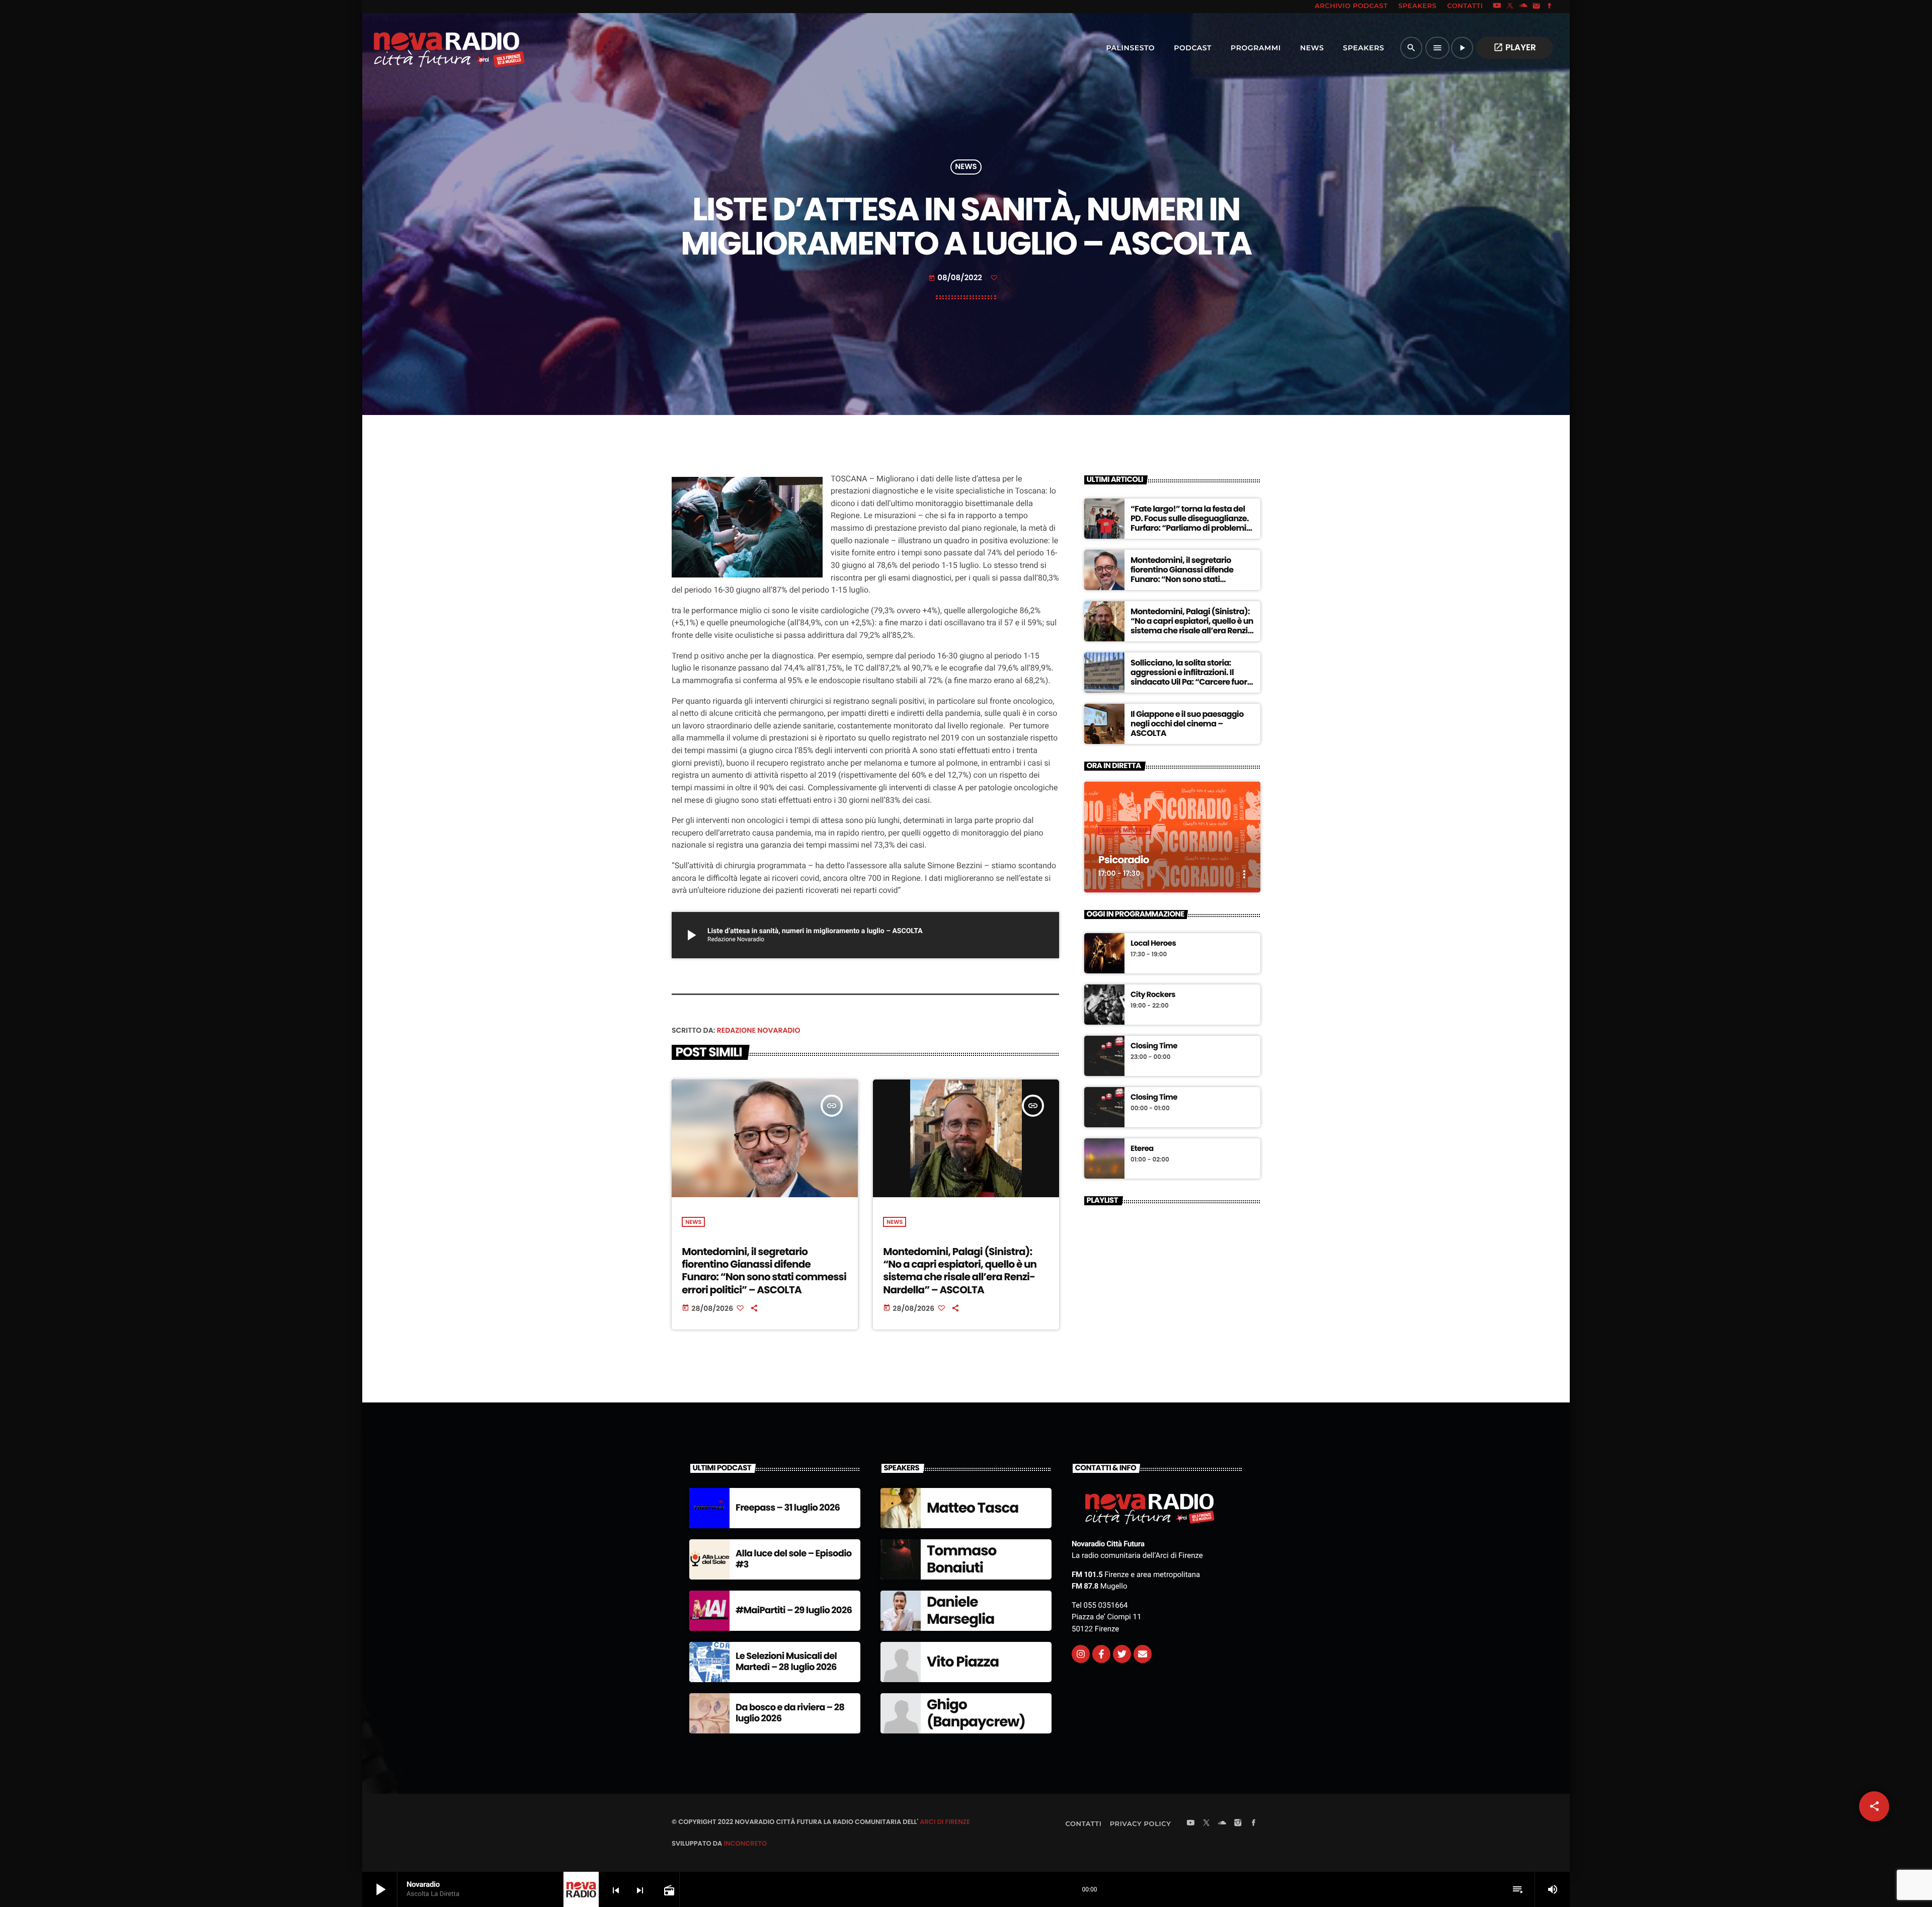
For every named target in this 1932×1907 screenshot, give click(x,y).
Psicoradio (1124, 860)
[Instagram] (1537, 7)
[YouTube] (1497, 7)
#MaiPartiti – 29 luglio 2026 (794, 1610)
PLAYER (1515, 47)
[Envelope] (1143, 1654)
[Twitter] (1122, 1654)
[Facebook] (1550, 7)
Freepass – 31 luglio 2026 (788, 1508)
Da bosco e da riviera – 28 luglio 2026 (790, 1713)
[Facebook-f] (1101, 1654)
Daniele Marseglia (960, 1610)
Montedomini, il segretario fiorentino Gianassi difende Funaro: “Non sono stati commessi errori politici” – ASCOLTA (764, 1271)
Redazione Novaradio (759, 1030)
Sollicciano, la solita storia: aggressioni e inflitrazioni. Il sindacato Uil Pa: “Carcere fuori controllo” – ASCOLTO (1190, 677)
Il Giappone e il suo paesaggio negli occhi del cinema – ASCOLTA (1187, 724)
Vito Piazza (963, 1662)
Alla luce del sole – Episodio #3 (794, 1559)
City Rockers (1153, 995)
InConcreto (745, 1843)
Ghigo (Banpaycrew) (976, 1713)
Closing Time (1154, 1046)
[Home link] (427, 48)
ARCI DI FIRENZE (945, 1822)
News (966, 167)
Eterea (1142, 1149)
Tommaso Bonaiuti (961, 1559)
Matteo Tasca (973, 1508)
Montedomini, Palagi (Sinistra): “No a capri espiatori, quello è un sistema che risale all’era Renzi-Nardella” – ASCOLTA (960, 1271)
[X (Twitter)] (1510, 7)
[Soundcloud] (1523, 7)
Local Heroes (1153, 944)
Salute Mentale (1125, 830)
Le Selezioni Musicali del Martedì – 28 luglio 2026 (786, 1662)
